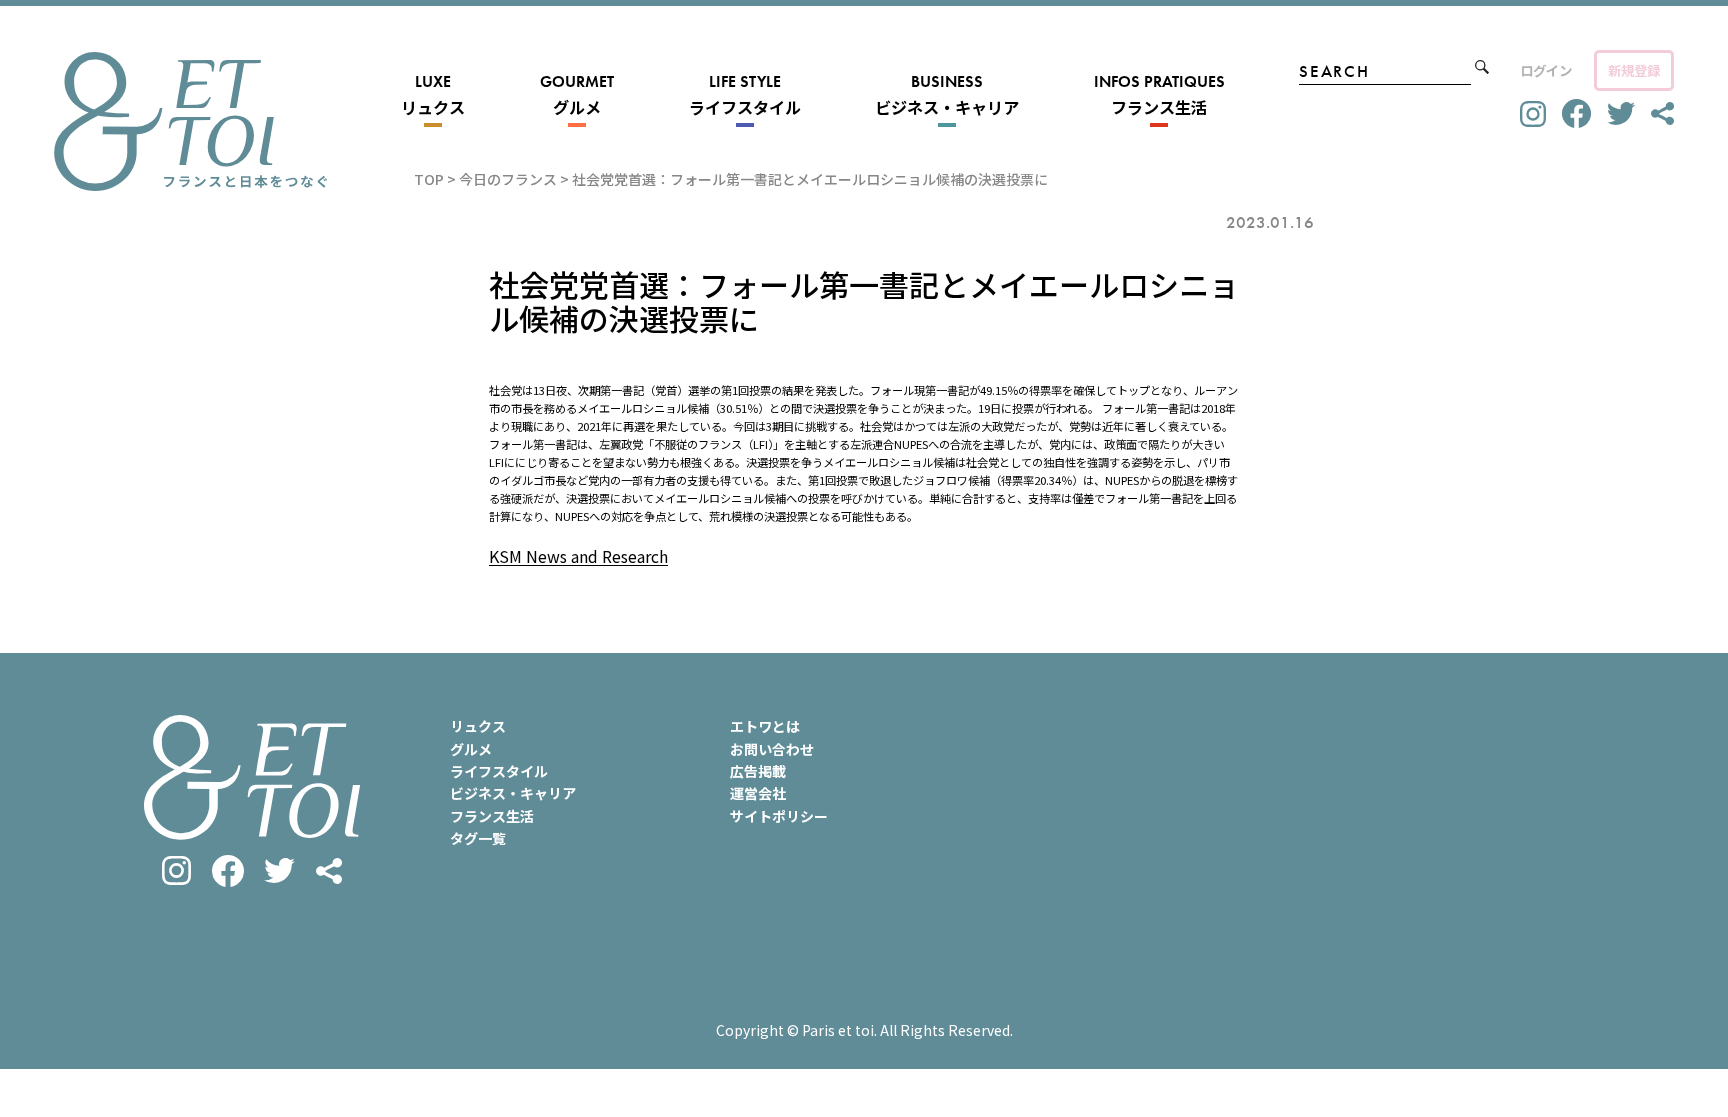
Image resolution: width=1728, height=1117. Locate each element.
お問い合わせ (772, 749)
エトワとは (765, 726)
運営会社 (758, 793)
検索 (1482, 67)
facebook (1576, 113)
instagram (1533, 114)
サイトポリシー (779, 816)
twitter (1621, 114)
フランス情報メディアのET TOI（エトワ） (190, 121)
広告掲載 (758, 771)
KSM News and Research (578, 556)
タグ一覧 (478, 838)
